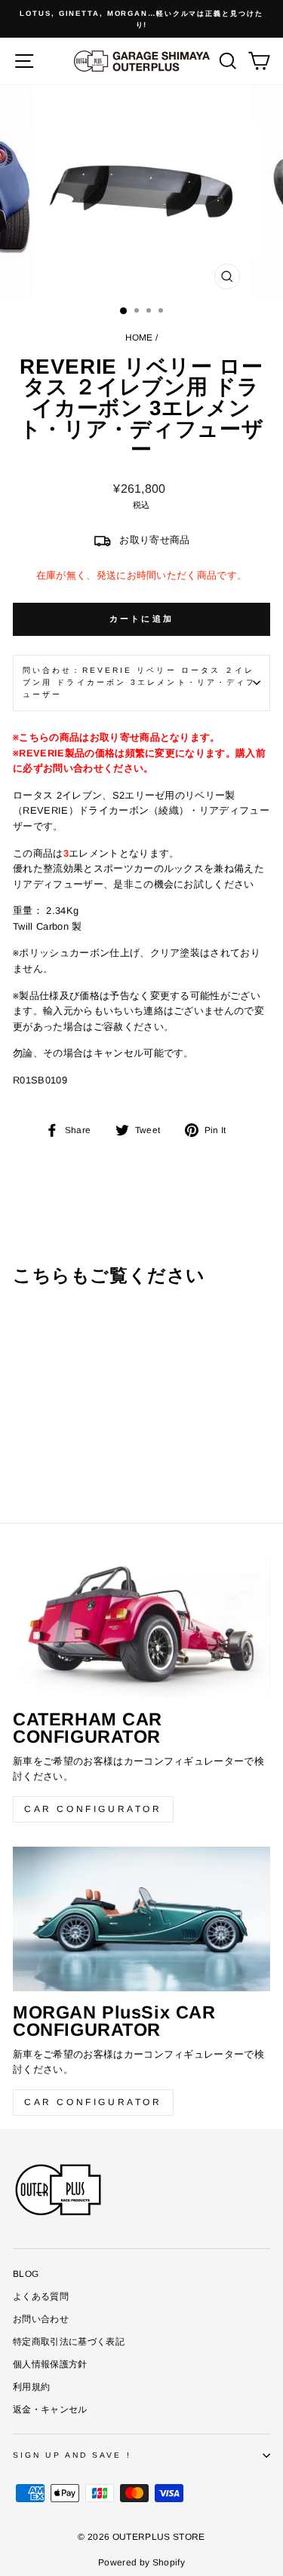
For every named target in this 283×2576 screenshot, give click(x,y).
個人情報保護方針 (50, 2364)
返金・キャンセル (50, 2409)
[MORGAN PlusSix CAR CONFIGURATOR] (141, 1919)
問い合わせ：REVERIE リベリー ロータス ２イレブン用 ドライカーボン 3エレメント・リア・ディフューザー (139, 683)
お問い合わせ (41, 2319)
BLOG (26, 2274)
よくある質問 (41, 2296)
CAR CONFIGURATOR (93, 1809)
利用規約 (31, 2387)
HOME (139, 338)
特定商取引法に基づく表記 (69, 2342)
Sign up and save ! (72, 2455)
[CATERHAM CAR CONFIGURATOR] (141, 1626)
